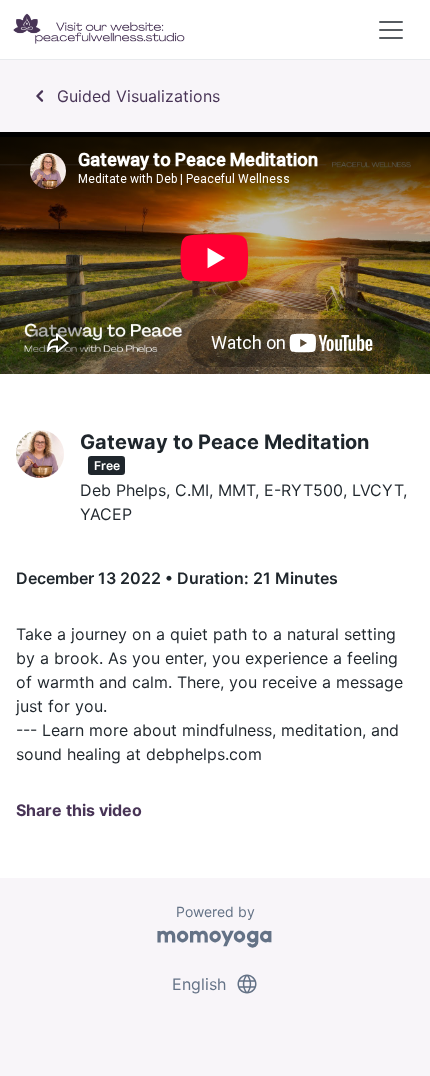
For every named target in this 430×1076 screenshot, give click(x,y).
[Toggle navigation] (391, 30)
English (215, 984)
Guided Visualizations (124, 96)
